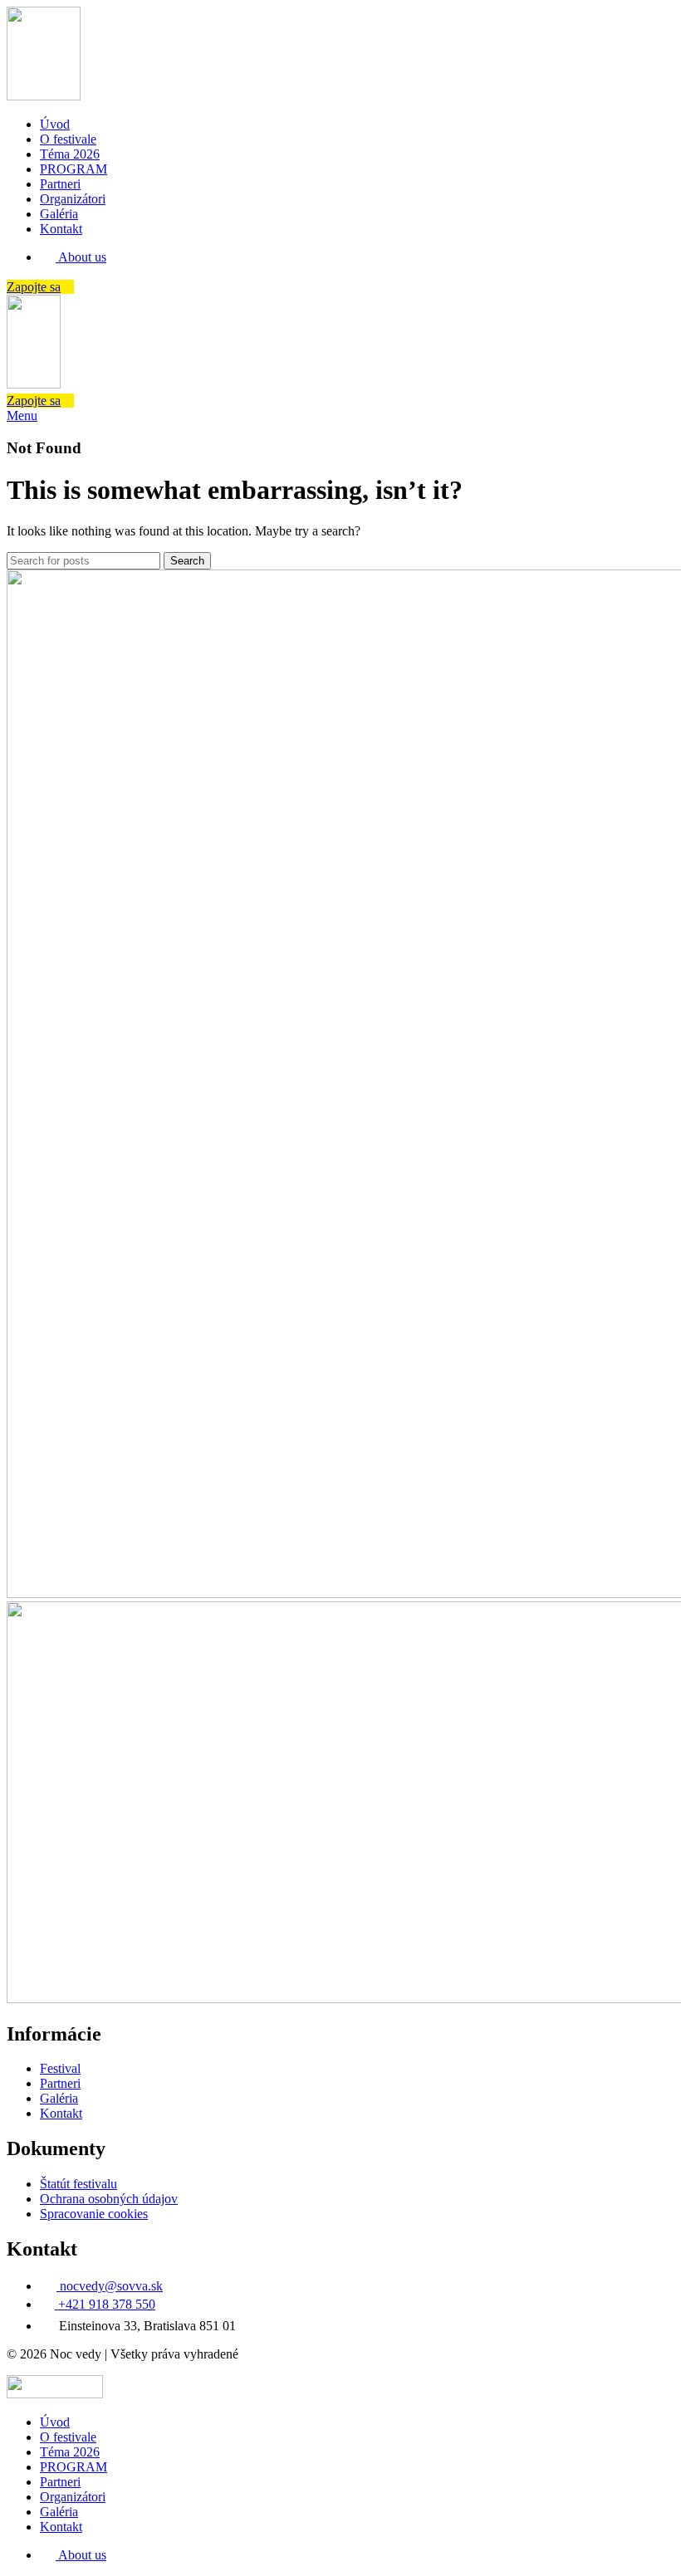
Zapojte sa (34, 287)
